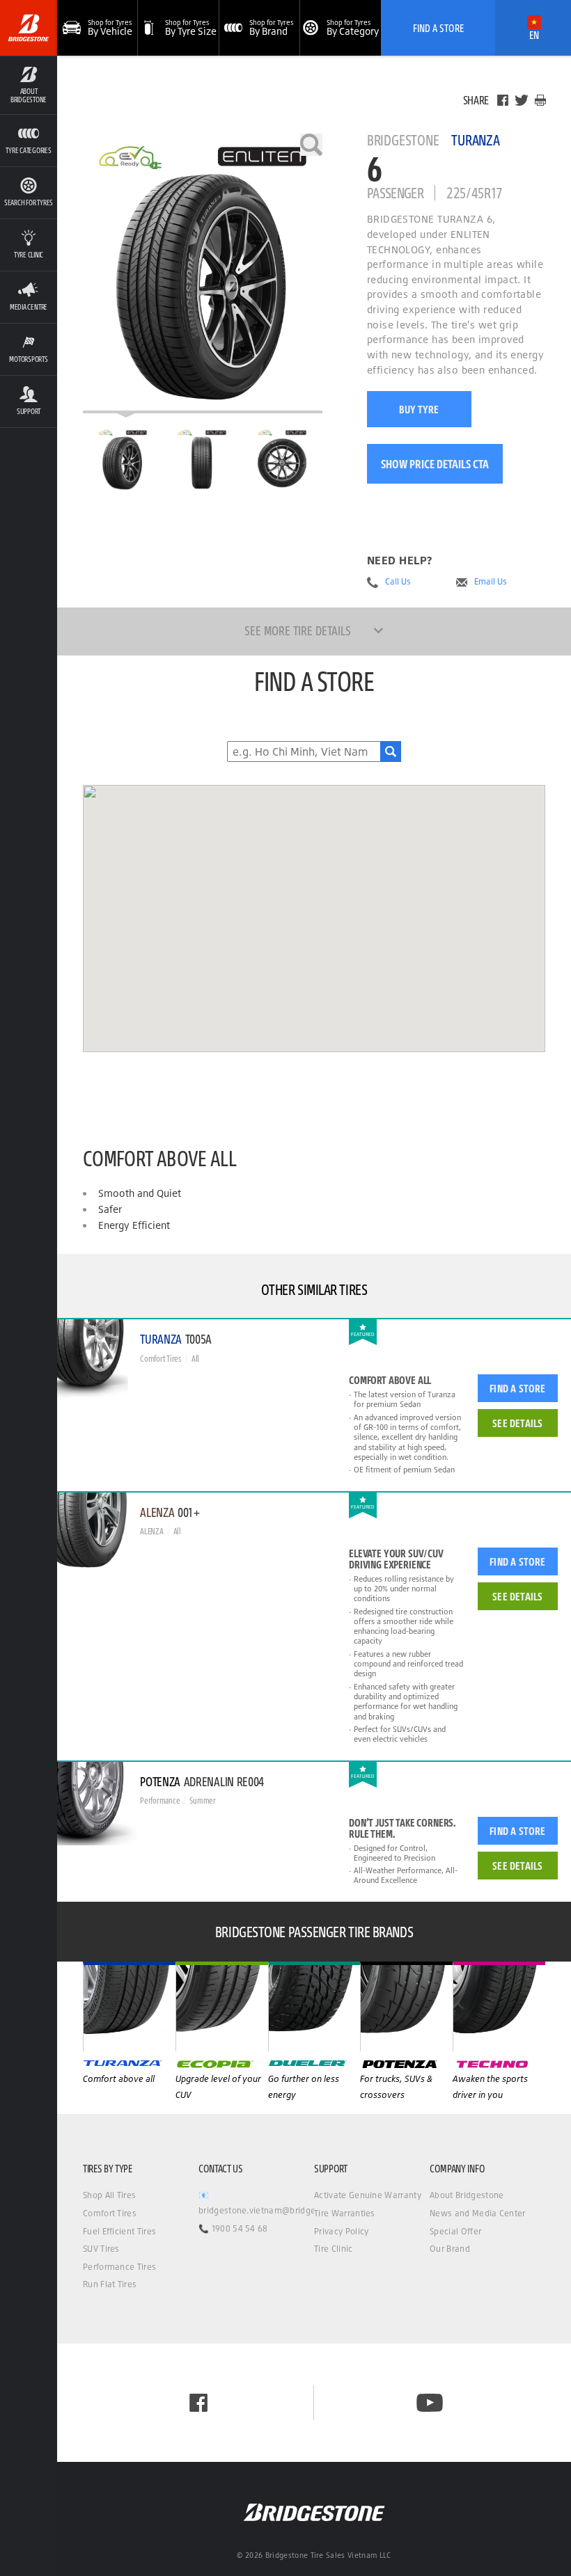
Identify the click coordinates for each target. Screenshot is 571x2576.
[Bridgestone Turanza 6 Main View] (123, 460)
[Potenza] (499, 2006)
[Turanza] (129, 2006)
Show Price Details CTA (435, 464)
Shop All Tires (109, 2195)
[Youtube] (430, 2403)
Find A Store (438, 28)
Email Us (491, 582)
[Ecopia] (314, 2006)
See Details (517, 1423)
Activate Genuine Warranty (368, 2195)
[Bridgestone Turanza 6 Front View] (202, 460)
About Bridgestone (467, 2195)
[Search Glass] (391, 752)
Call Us (398, 582)
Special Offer (455, 2231)
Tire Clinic (334, 2249)
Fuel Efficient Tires (119, 2231)
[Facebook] (503, 100)
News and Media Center (478, 2213)
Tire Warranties (345, 2213)
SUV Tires (101, 2249)
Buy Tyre (419, 409)
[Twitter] (522, 100)
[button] (29, 85)
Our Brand (450, 2249)
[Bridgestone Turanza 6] (203, 273)
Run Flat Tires (110, 2284)
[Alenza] (222, 2006)
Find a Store (517, 1388)
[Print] (540, 100)
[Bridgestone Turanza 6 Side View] (282, 460)
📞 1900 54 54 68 (233, 2228)
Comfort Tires (110, 2213)
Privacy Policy (341, 2231)
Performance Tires (119, 2267)
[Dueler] (406, 2006)
